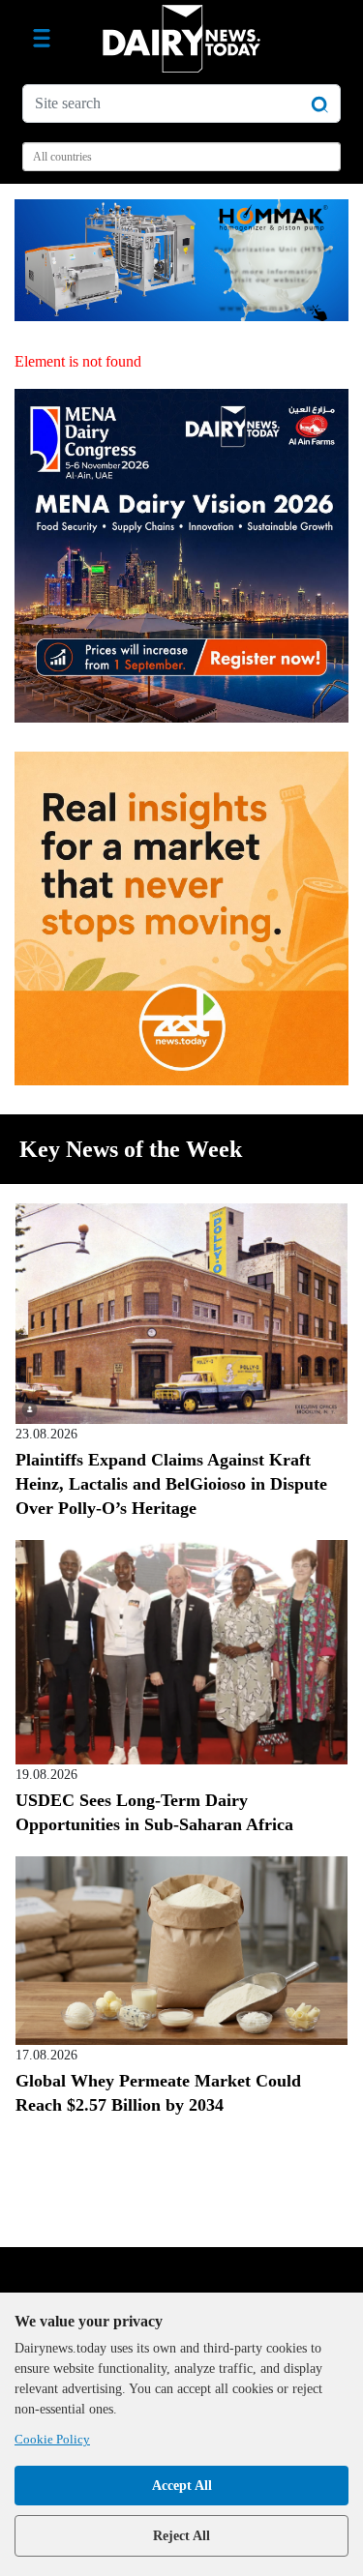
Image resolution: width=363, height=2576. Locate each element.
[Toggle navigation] (42, 39)
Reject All (181, 2536)
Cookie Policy (52, 2439)
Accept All (182, 2486)
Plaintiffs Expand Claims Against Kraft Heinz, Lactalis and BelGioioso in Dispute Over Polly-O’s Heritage (171, 1484)
